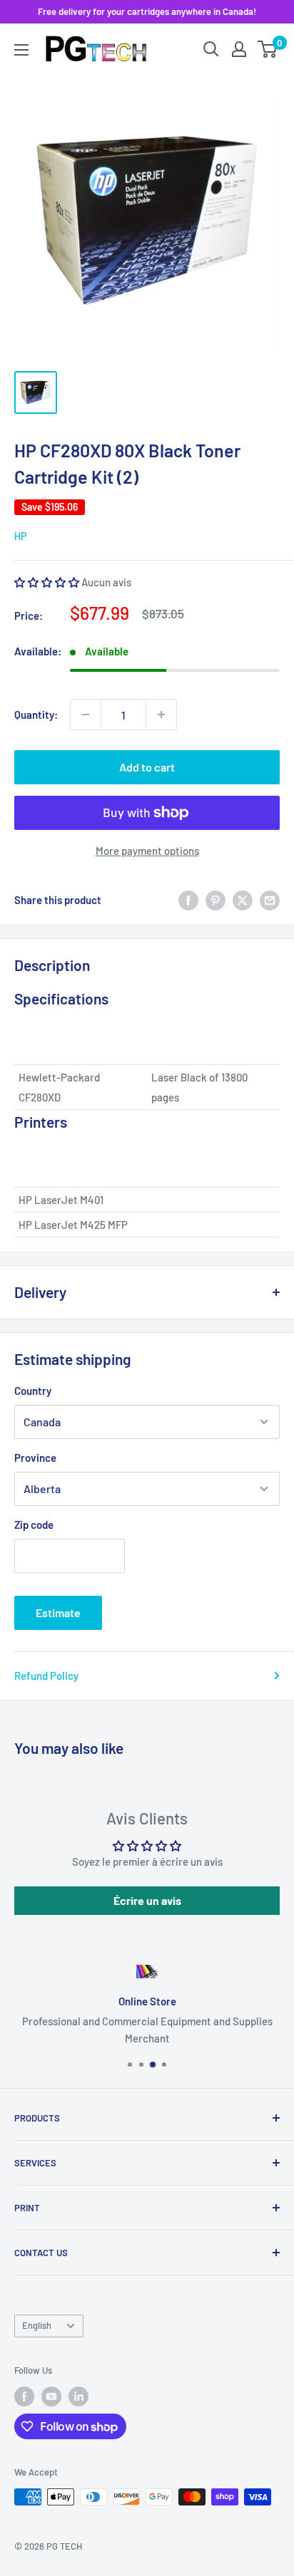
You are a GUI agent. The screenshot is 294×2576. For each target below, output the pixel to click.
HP (20, 536)
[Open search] (211, 49)
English (37, 2325)
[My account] (239, 49)
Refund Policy (46, 1676)
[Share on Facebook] (188, 900)
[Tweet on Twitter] (243, 900)
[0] (268, 49)
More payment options (147, 851)
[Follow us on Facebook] (24, 2396)
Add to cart (147, 767)
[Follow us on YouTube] (51, 2396)
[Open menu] (21, 50)
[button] (47, 582)
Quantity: (36, 715)
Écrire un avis (147, 1900)
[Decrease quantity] (86, 715)
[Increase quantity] (161, 715)
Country (33, 1391)
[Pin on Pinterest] (216, 900)
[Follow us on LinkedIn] (78, 2396)
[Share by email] (270, 900)
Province (35, 1458)
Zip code (34, 1525)
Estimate (58, 1612)
